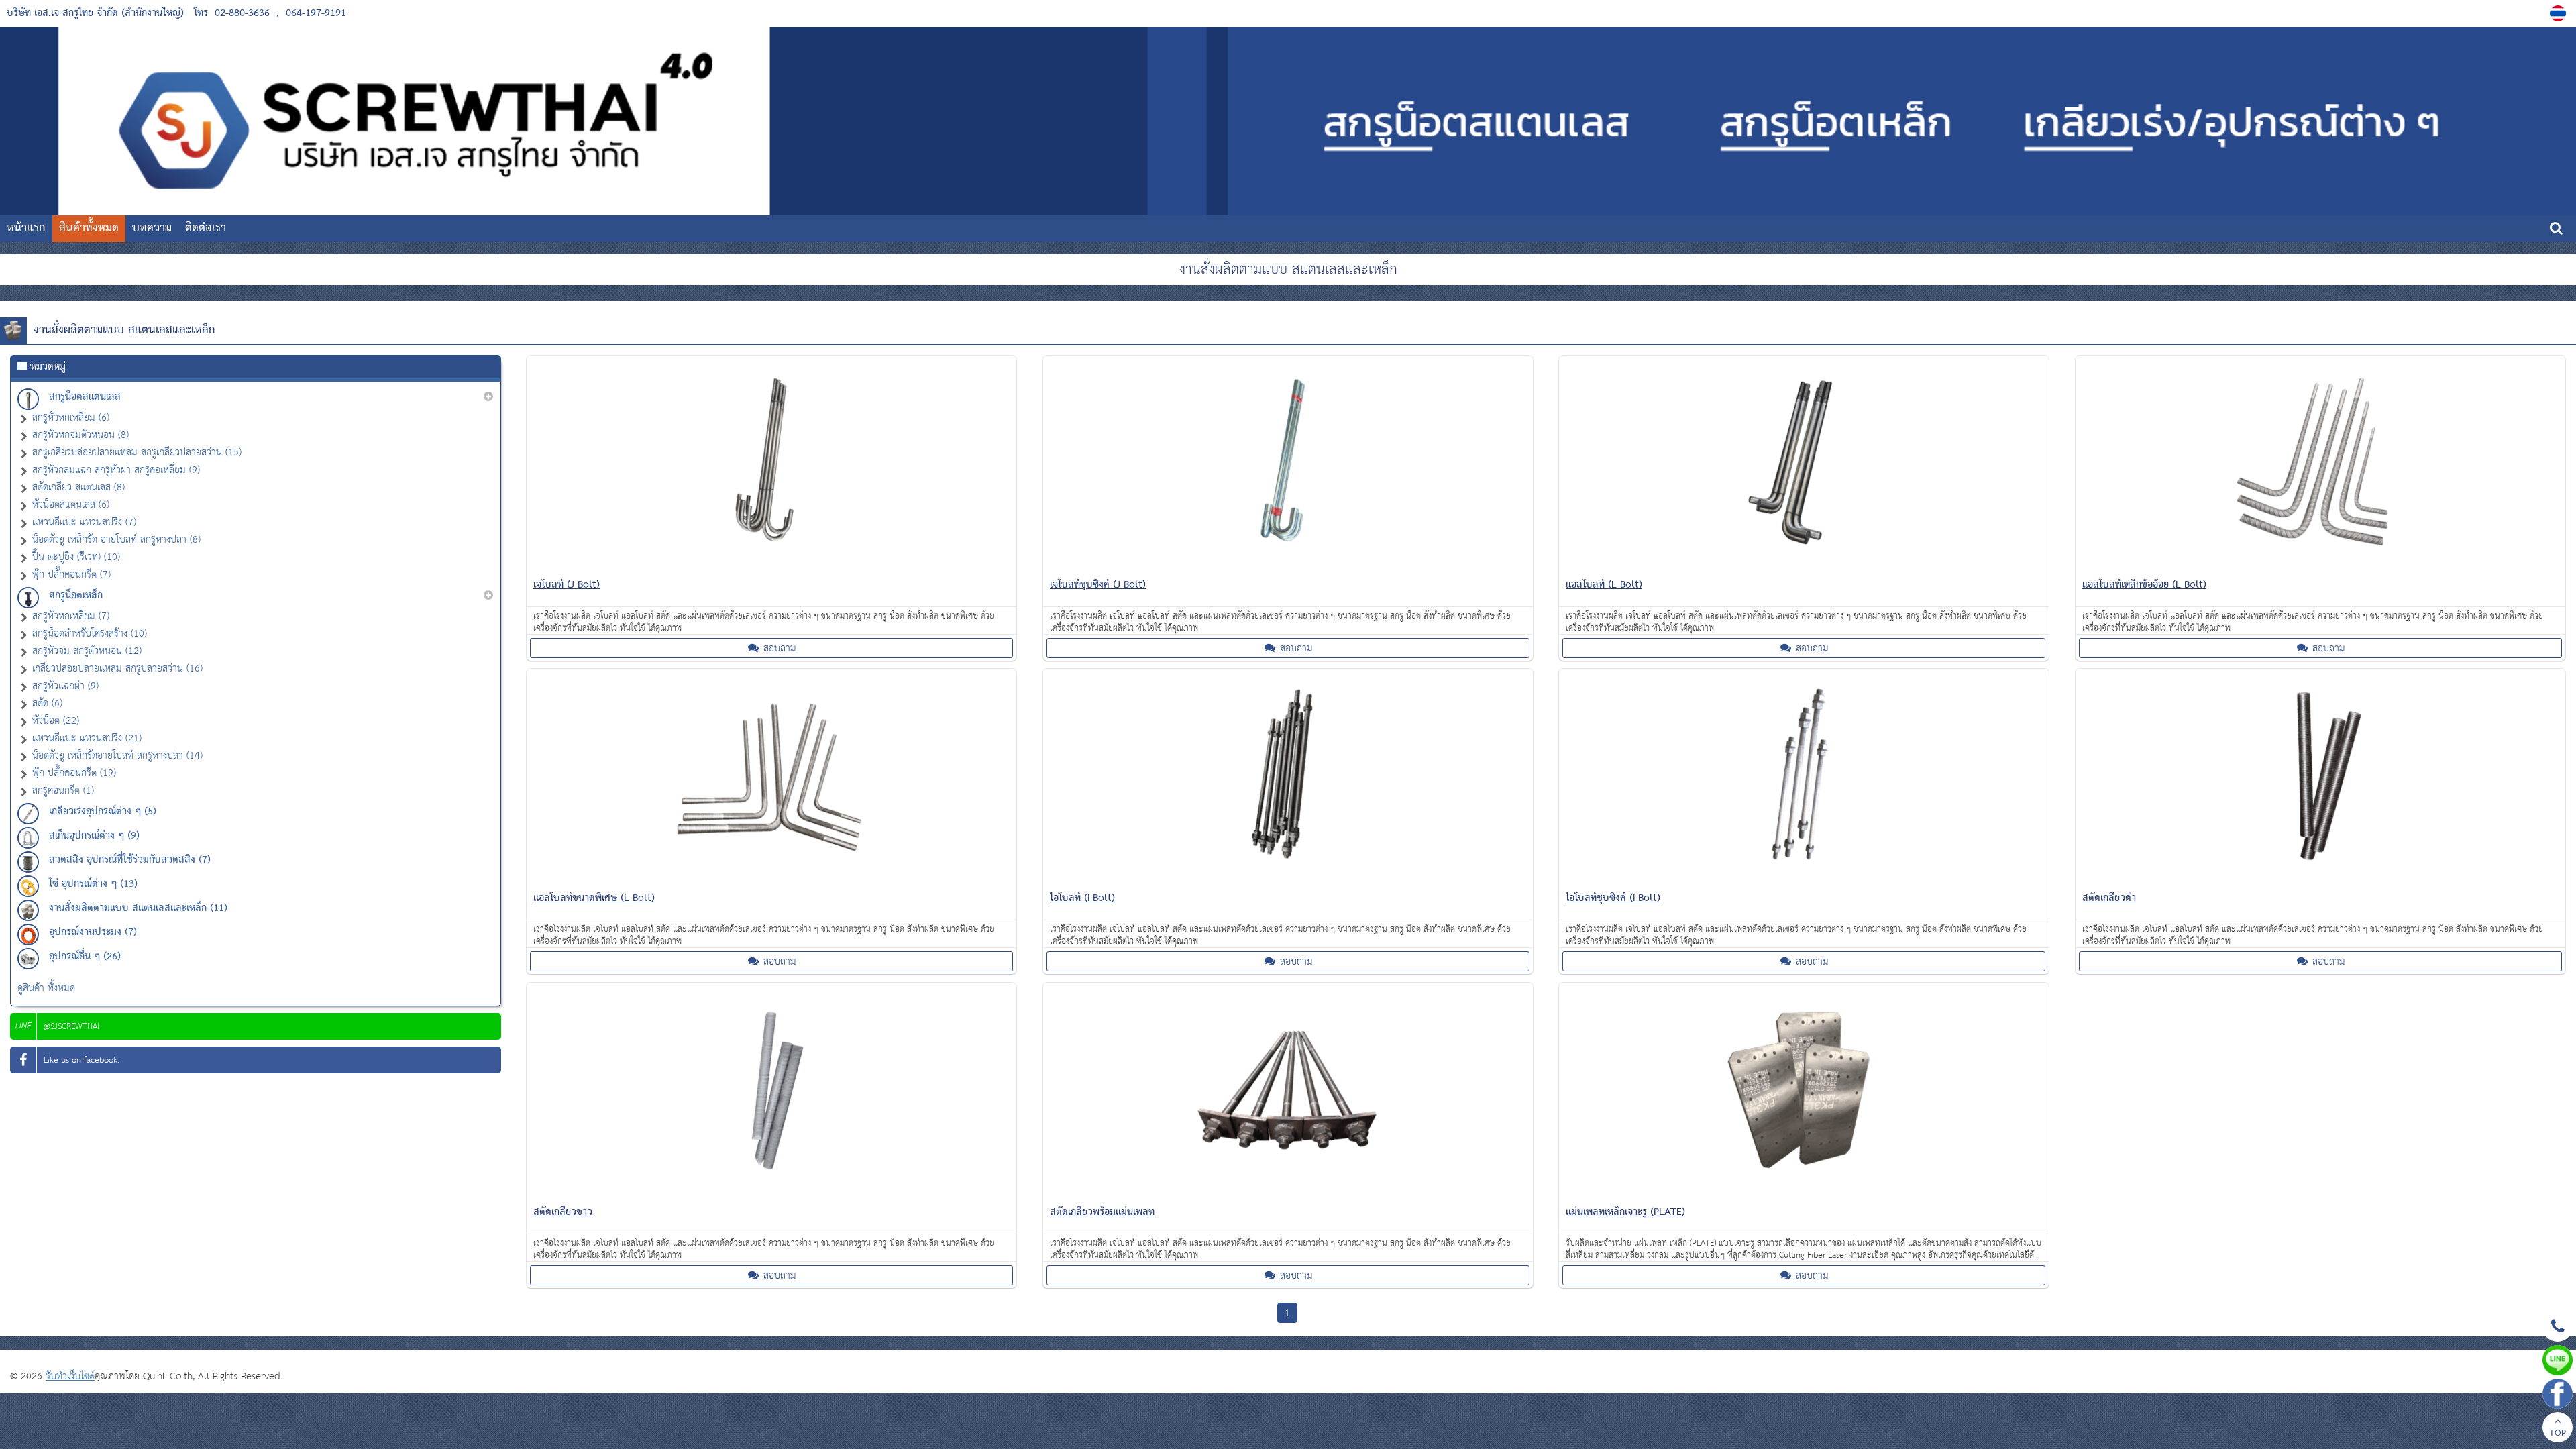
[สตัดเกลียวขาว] (771, 1194)
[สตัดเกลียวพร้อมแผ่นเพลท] (1288, 1194)
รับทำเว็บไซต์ (70, 1376)
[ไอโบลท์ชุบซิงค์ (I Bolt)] (1804, 880)
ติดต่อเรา (206, 228)
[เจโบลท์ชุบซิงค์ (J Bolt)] (1288, 567)
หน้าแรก (26, 228)
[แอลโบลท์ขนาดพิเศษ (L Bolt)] (771, 880)
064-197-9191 (316, 13)
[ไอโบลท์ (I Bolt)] (1288, 880)
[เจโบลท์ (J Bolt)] (771, 567)
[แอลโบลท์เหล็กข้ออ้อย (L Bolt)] (2320, 567)
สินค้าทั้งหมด (89, 228)
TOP (2558, 1434)
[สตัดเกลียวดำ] (2320, 880)
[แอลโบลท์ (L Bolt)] (1804, 567)
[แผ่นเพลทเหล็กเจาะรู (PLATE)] (1804, 1194)
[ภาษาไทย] (2560, 13)
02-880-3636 (242, 13)
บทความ (152, 228)
